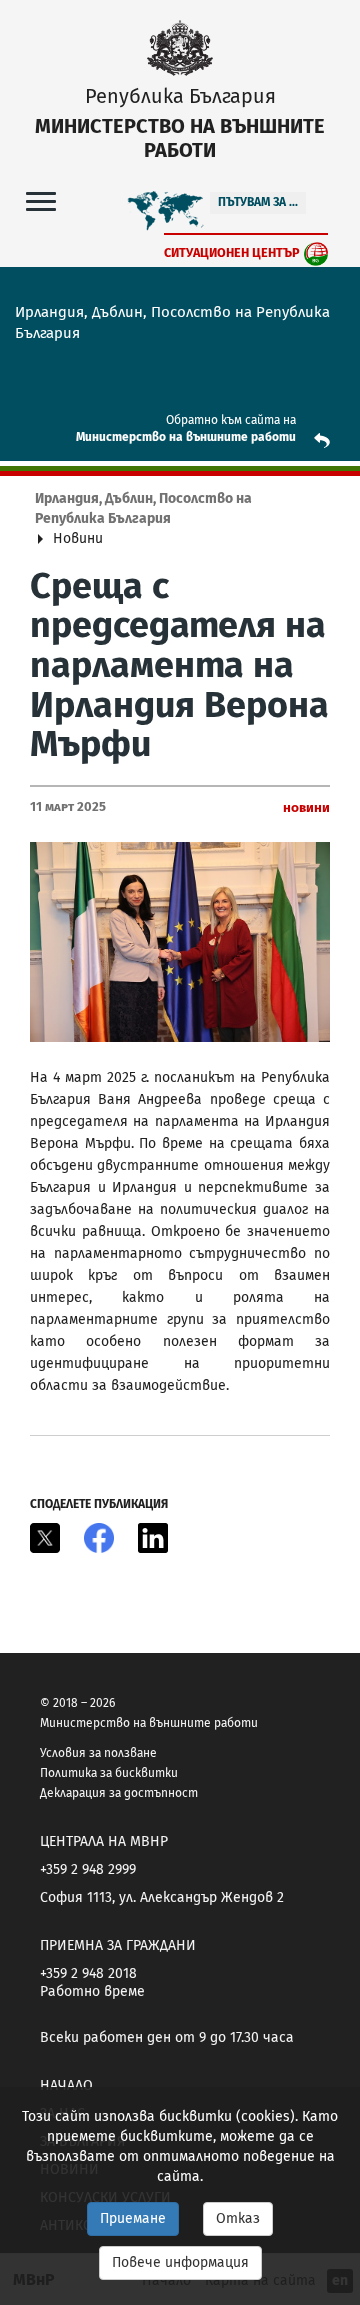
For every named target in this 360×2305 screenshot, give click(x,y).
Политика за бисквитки (109, 1773)
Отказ (238, 2218)
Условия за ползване (98, 1753)
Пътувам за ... (258, 202)
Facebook (99, 1538)
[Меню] (41, 200)
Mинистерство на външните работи (186, 437)
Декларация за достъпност (119, 1793)
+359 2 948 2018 (88, 1973)
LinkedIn (153, 1538)
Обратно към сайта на (231, 420)
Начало (66, 2085)
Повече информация (180, 2262)
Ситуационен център (232, 252)
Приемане (133, 2218)
